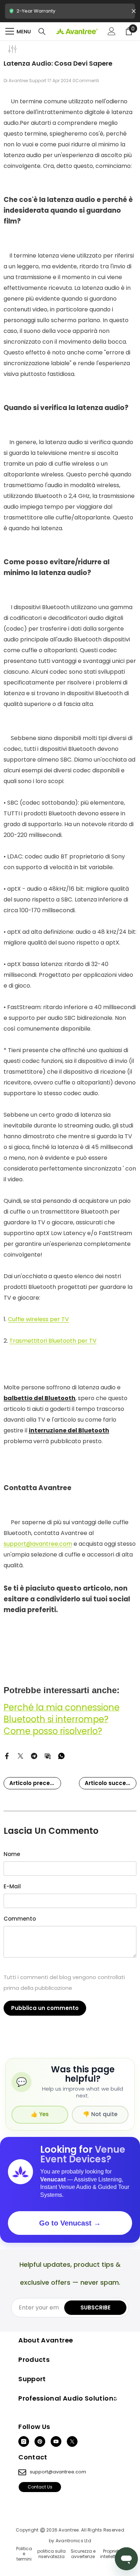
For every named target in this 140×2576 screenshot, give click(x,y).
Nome (12, 1854)
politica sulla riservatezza (52, 2554)
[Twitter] (20, 1755)
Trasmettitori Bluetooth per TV (53, 1341)
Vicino (134, 11)
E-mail (12, 1886)
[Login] (112, 31)
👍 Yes (40, 2114)
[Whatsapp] (61, 1755)
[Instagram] (24, 2441)
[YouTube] (56, 2441)
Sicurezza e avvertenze (83, 2554)
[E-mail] (48, 1755)
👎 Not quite (100, 2114)
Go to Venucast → (70, 2223)
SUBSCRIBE (95, 2307)
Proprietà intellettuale (113, 2554)
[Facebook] (7, 1755)
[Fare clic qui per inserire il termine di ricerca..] (42, 32)
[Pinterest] (40, 2441)
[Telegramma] (34, 1755)
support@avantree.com (38, 1544)
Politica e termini (24, 2554)
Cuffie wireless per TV (38, 1319)
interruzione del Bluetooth (69, 1430)
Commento (20, 1919)
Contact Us (40, 2487)
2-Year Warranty (70, 13)
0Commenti (86, 81)
